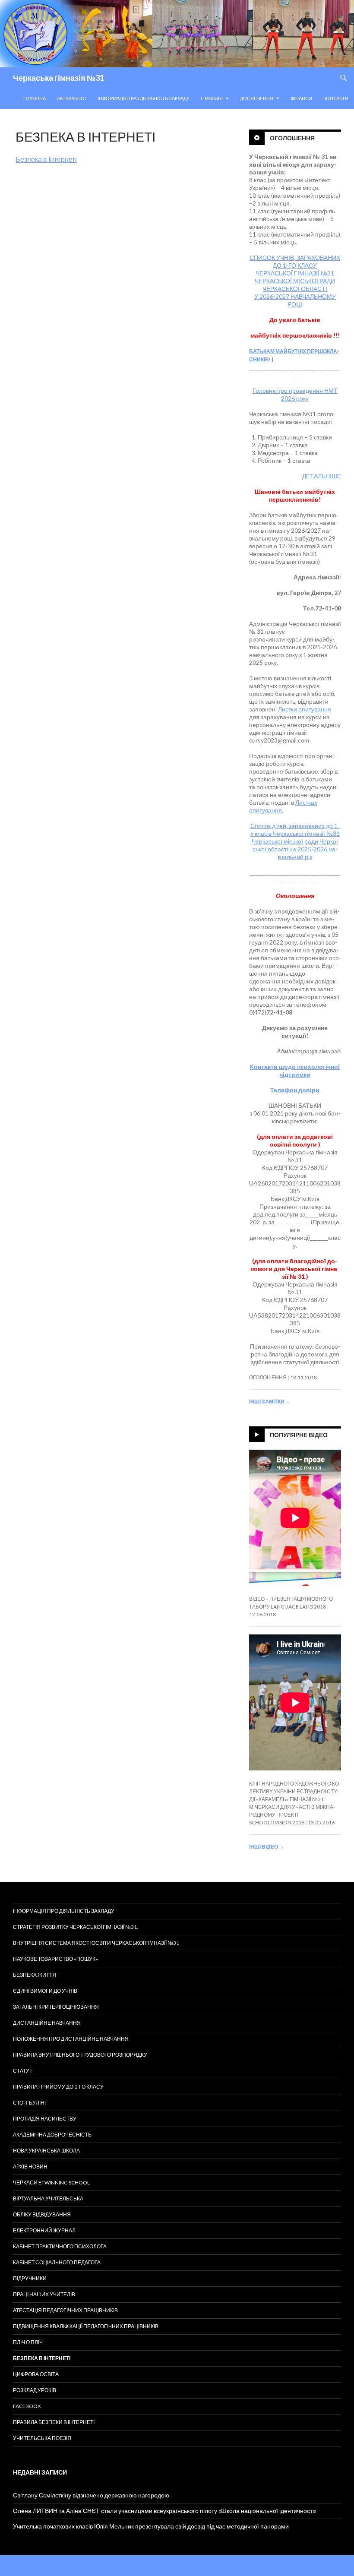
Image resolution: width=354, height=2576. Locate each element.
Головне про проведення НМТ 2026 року (295, 394)
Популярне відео (299, 1435)
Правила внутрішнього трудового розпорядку (80, 2055)
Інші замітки (270, 1402)
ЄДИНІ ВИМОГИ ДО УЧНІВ (45, 1991)
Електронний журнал (44, 2230)
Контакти (336, 98)
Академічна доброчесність (52, 2135)
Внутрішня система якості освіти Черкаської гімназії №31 (96, 1943)
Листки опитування (305, 709)
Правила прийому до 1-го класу (58, 2087)
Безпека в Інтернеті (46, 159)
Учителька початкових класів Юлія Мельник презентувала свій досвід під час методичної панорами (151, 2526)
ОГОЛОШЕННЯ (268, 1377)
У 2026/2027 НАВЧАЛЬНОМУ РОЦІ (295, 300)
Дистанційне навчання (47, 2023)
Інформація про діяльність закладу (144, 98)
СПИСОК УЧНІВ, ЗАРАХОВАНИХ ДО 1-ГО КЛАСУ (295, 261)
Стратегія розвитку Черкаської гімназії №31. (76, 1927)
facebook (27, 2406)
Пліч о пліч (28, 2342)
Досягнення (257, 98)
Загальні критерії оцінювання (56, 2007)
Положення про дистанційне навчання (71, 2039)
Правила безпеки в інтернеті (54, 2422)
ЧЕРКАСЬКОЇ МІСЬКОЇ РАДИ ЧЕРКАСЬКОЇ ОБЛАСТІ (295, 285)
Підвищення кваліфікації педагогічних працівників (86, 2326)
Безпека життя (35, 1975)
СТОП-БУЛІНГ (30, 2103)
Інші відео (267, 1847)
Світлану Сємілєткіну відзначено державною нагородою (91, 2495)
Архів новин (30, 2167)
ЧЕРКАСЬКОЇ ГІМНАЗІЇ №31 (295, 273)
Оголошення (292, 138)
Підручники (30, 2278)
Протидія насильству (45, 2119)
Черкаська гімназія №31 (58, 78)
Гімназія (212, 98)
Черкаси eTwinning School (51, 2182)
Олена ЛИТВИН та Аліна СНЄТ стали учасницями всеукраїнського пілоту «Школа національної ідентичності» (165, 2511)
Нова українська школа (46, 2151)
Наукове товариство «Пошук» (55, 1959)
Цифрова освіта (36, 2374)
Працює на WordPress (40, 2565)
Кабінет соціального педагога (57, 2262)
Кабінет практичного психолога (60, 2246)
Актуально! (72, 98)
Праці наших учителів (44, 2294)
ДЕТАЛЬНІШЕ (322, 476)
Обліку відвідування (42, 2214)
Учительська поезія (42, 2438)
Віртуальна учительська (48, 2198)
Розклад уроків (35, 2390)
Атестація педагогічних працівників (65, 2310)
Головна (35, 98)
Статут (23, 2071)
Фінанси (301, 98)
